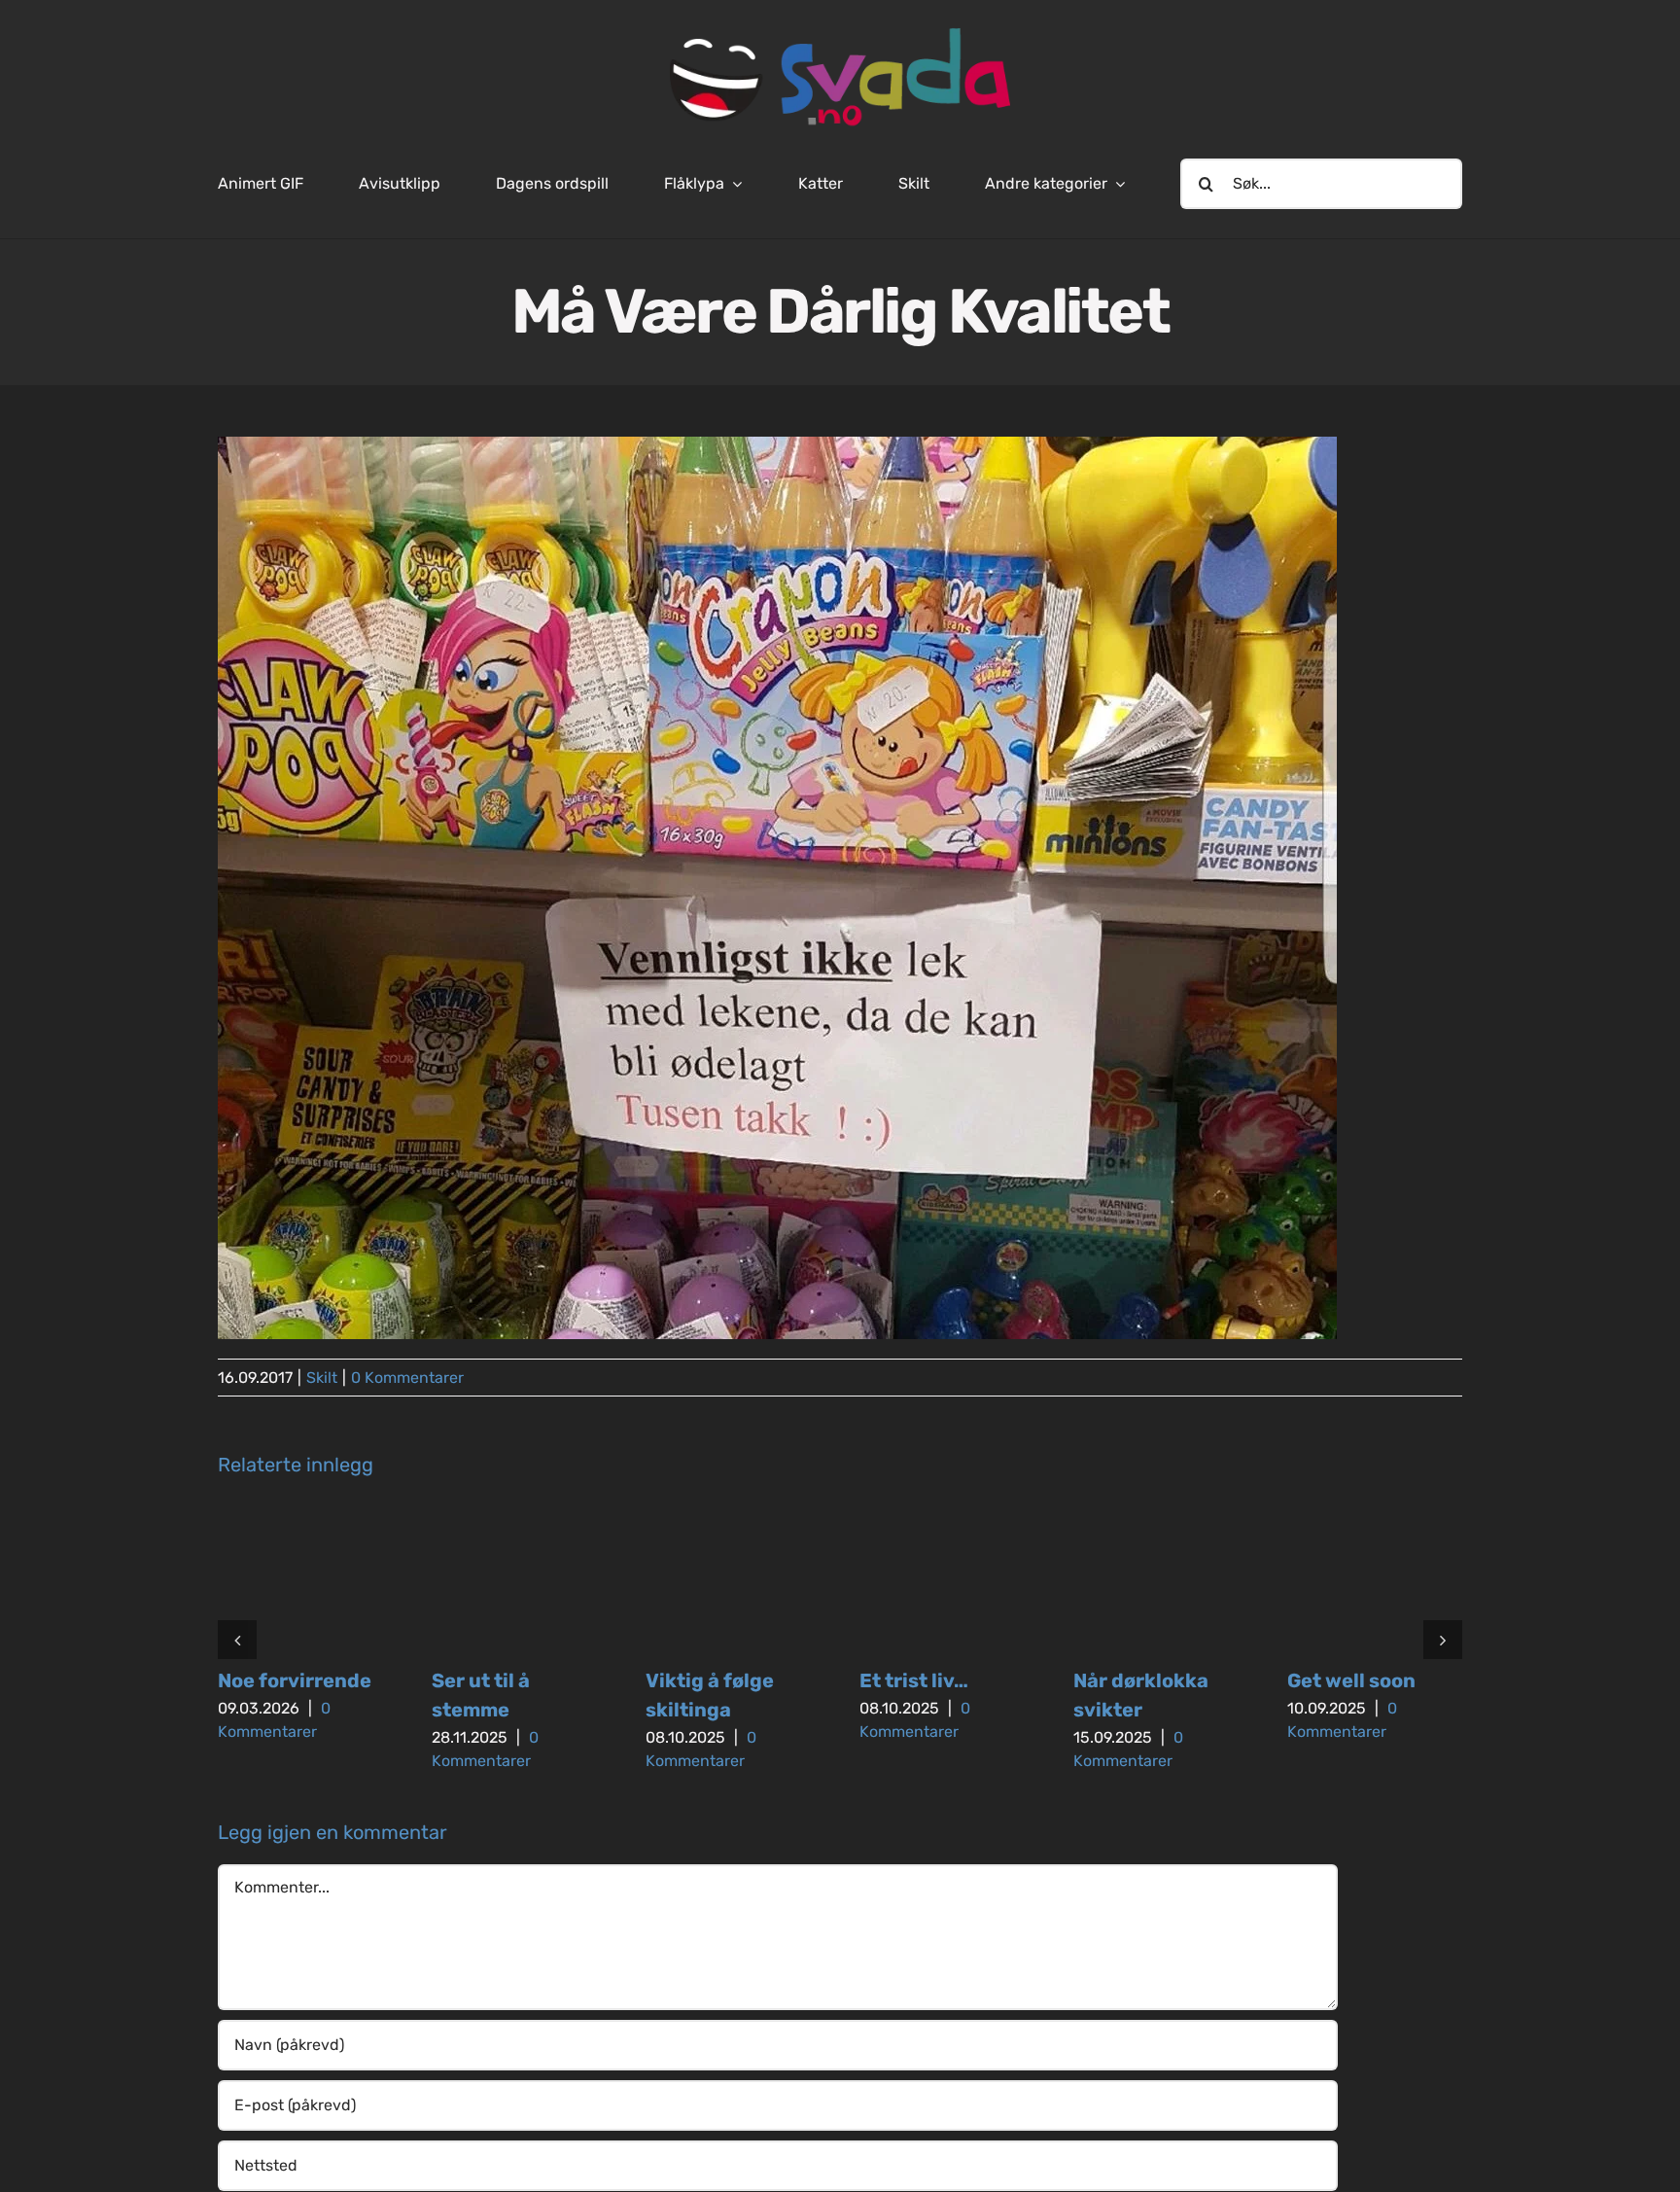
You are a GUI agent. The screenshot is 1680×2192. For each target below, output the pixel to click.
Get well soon (1351, 1680)
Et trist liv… (914, 1680)
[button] (237, 1640)
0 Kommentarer (407, 1378)
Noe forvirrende (295, 1680)
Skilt (322, 1378)
